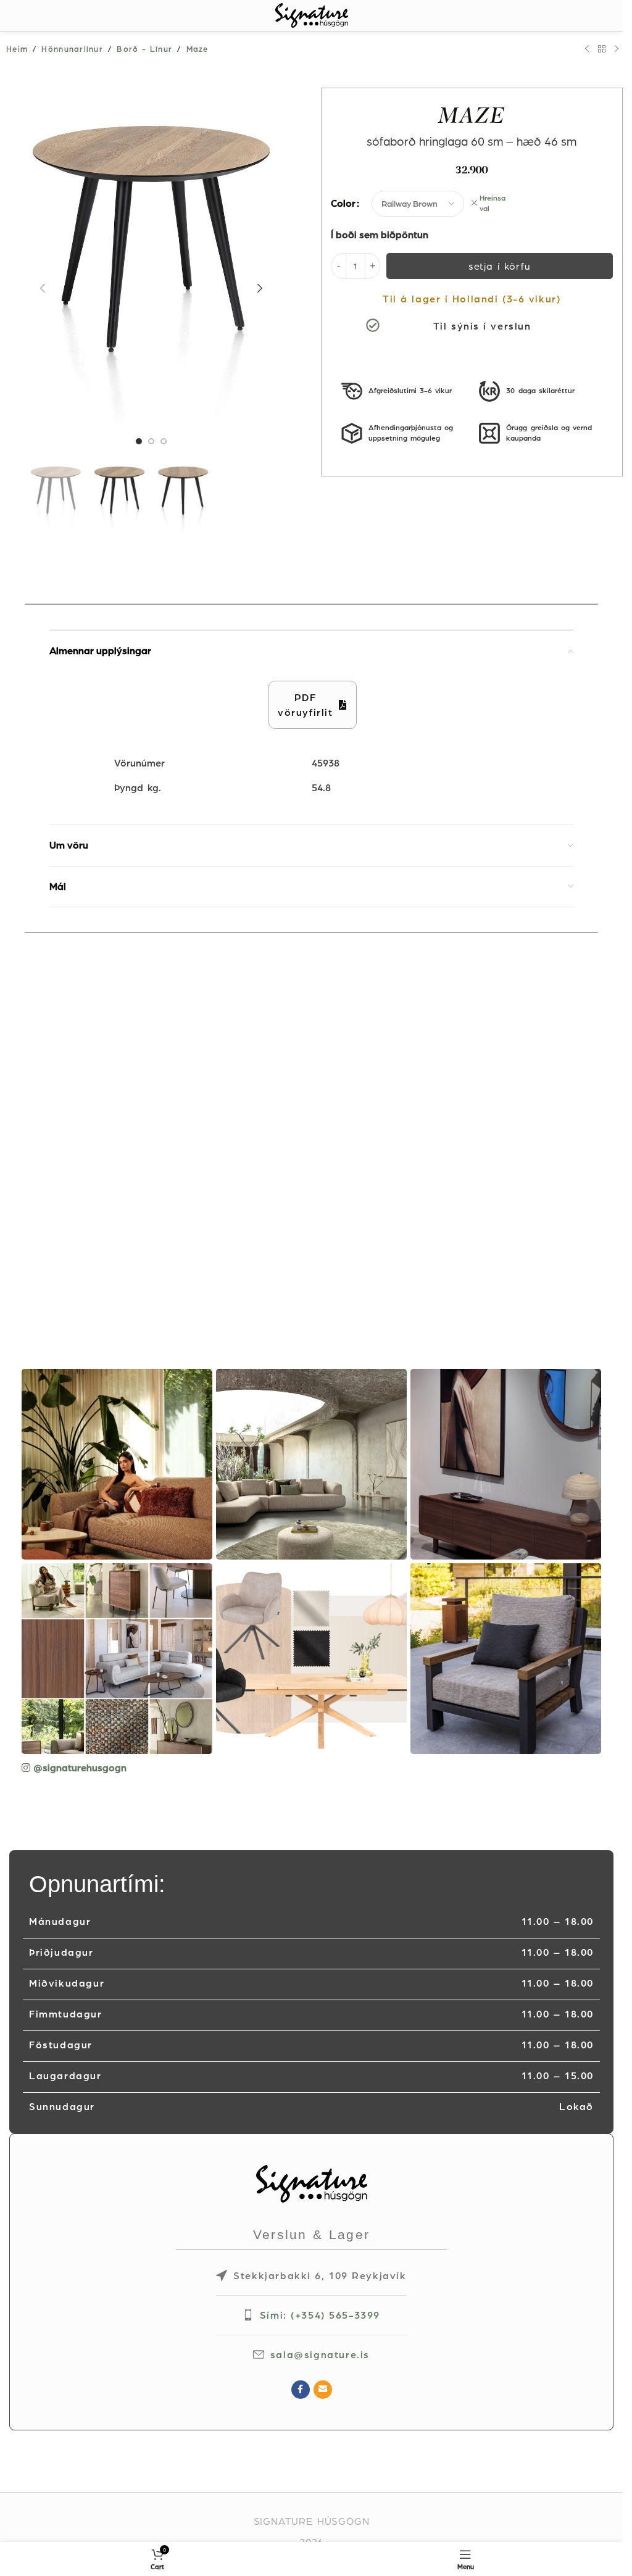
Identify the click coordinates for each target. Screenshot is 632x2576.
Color (343, 203)
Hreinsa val (493, 203)
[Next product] (617, 49)
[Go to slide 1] (139, 441)
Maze (197, 49)
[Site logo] (312, 14)
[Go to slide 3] (164, 441)
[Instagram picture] (117, 1464)
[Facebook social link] (301, 2390)
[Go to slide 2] (151, 441)
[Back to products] (602, 49)
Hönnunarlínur (72, 49)
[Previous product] (587, 49)
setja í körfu (500, 266)
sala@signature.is (320, 2354)
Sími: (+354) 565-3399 (320, 2315)
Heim (17, 49)
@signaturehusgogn (80, 1768)
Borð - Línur (144, 49)
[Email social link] (323, 2390)
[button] (43, 288)
